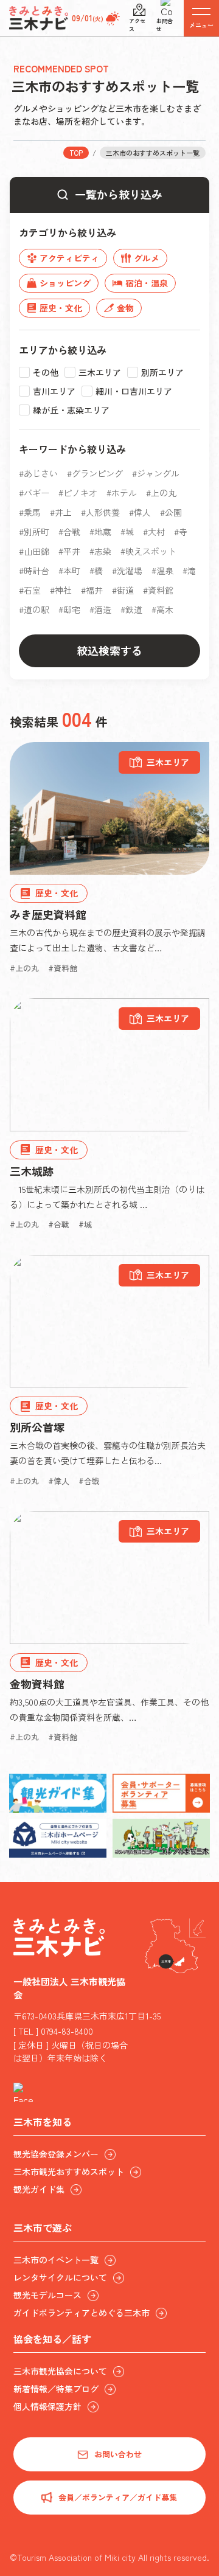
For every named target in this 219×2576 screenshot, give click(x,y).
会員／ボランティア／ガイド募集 (118, 2497)
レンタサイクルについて (60, 2277)
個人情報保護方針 (47, 2406)
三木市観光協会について (60, 2371)
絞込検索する (109, 650)
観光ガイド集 (39, 2189)
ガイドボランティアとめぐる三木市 (82, 2313)
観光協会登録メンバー (56, 2154)
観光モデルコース (47, 2295)
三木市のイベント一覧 (56, 2260)
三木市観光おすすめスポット (69, 2172)
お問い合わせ (118, 2454)
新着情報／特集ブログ (56, 2389)
